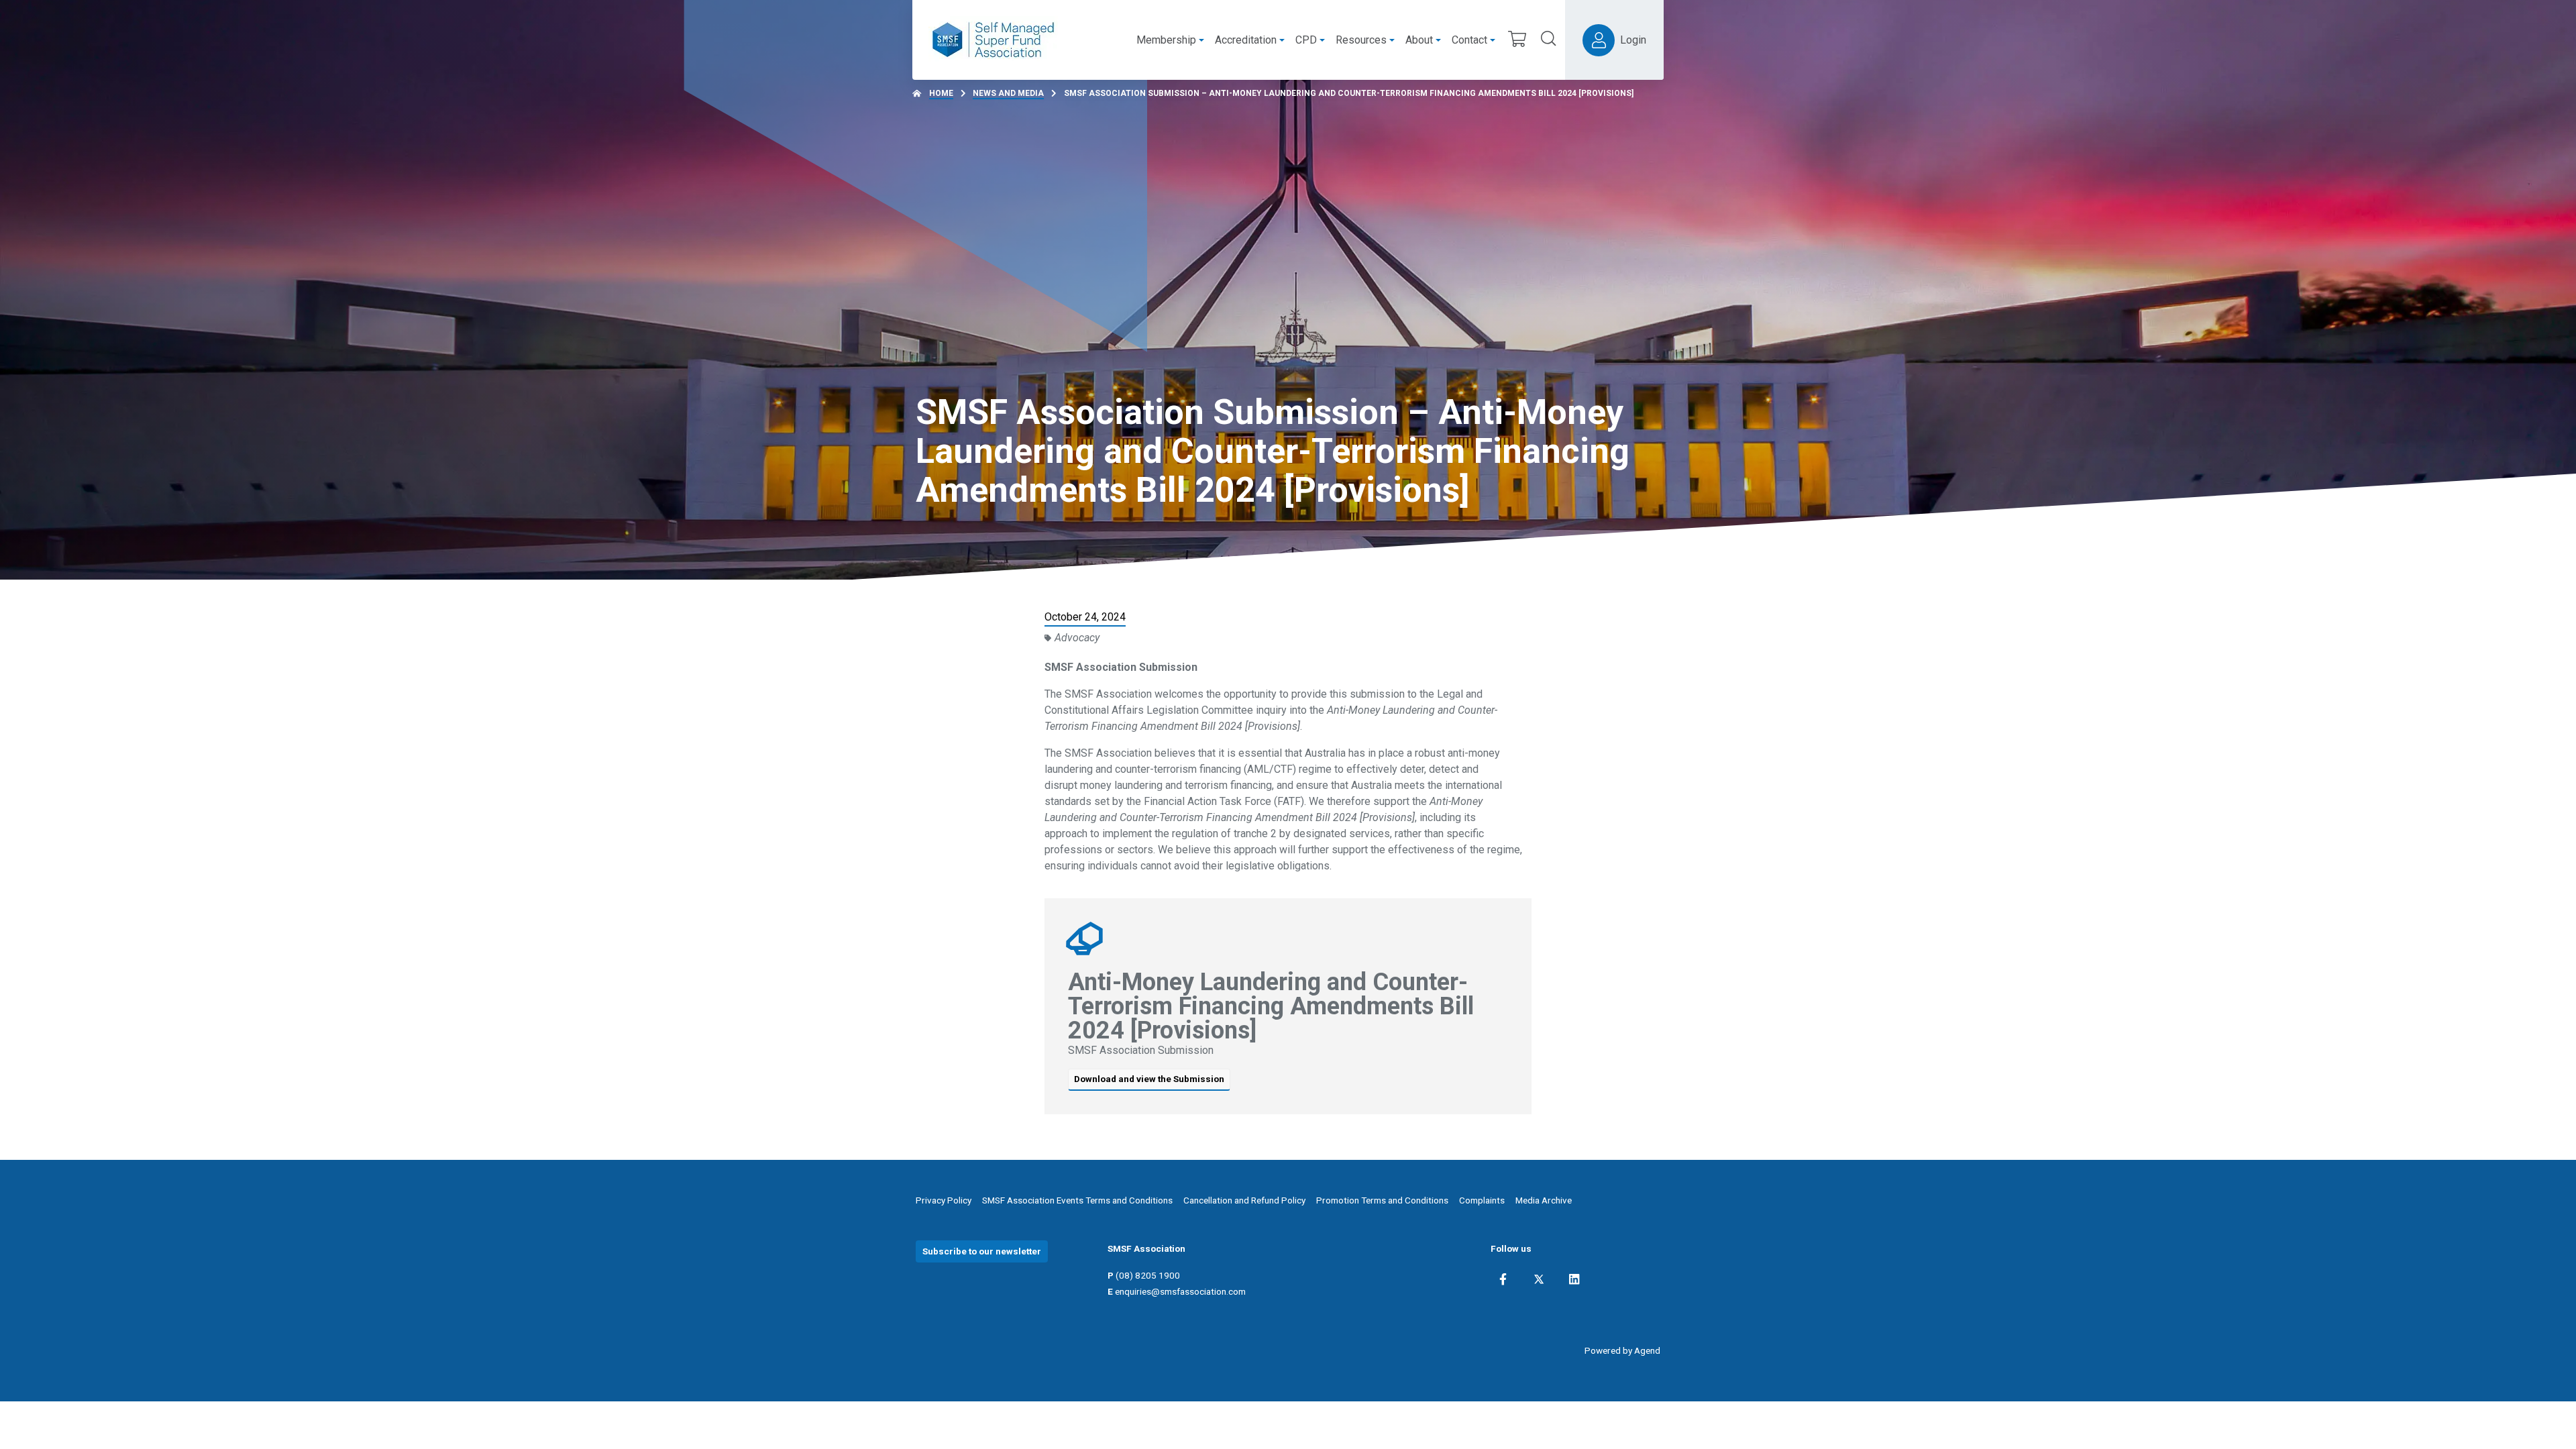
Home (941, 93)
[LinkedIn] (1574, 1279)
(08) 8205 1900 (1148, 1275)
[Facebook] (1503, 1279)
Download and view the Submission (1149, 1079)
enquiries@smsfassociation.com (1180, 1291)
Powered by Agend (1622, 1350)
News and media (1008, 93)
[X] (1539, 1279)
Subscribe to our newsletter (982, 1251)
